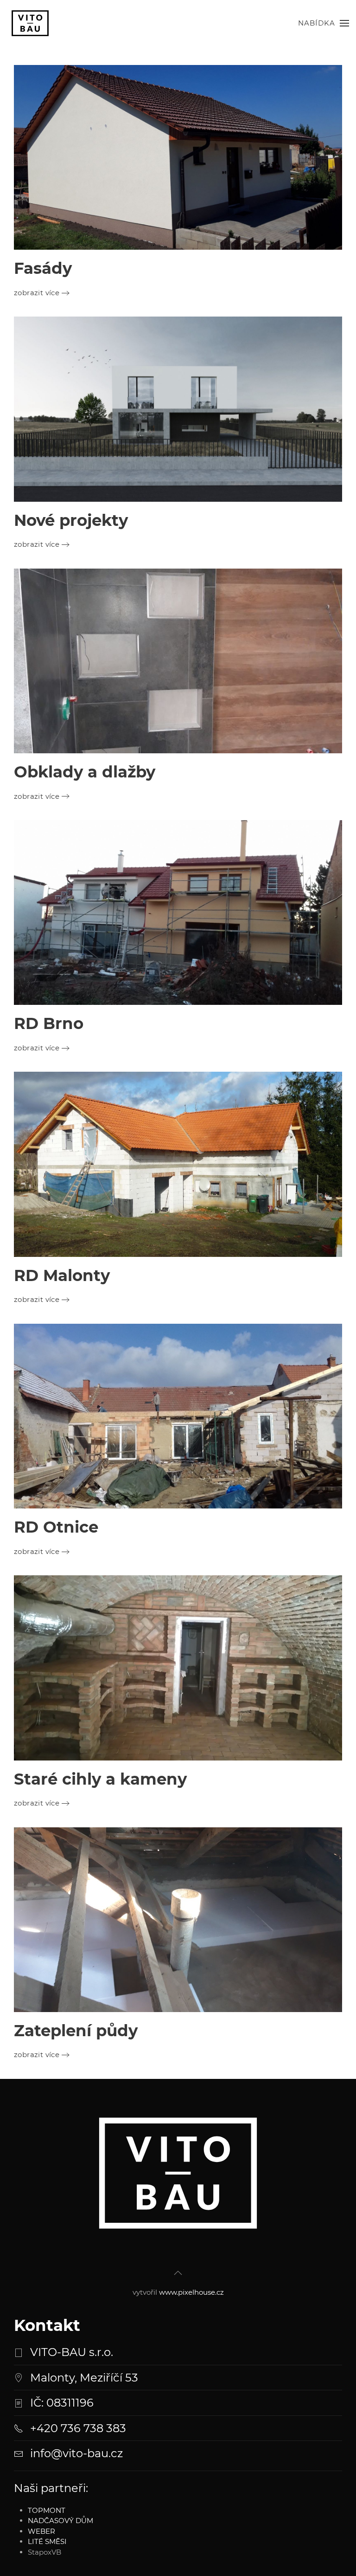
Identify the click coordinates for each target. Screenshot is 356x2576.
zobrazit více (37, 293)
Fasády (43, 268)
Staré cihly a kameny (100, 1779)
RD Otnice (56, 1527)
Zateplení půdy (76, 2031)
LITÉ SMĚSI (47, 2541)
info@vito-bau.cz (76, 2453)
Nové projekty (71, 520)
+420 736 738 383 (78, 2428)
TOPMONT (47, 2510)
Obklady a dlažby (85, 772)
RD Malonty (62, 1275)
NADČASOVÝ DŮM (60, 2521)
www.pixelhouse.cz (191, 2292)
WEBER (41, 2531)
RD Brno (49, 1023)
